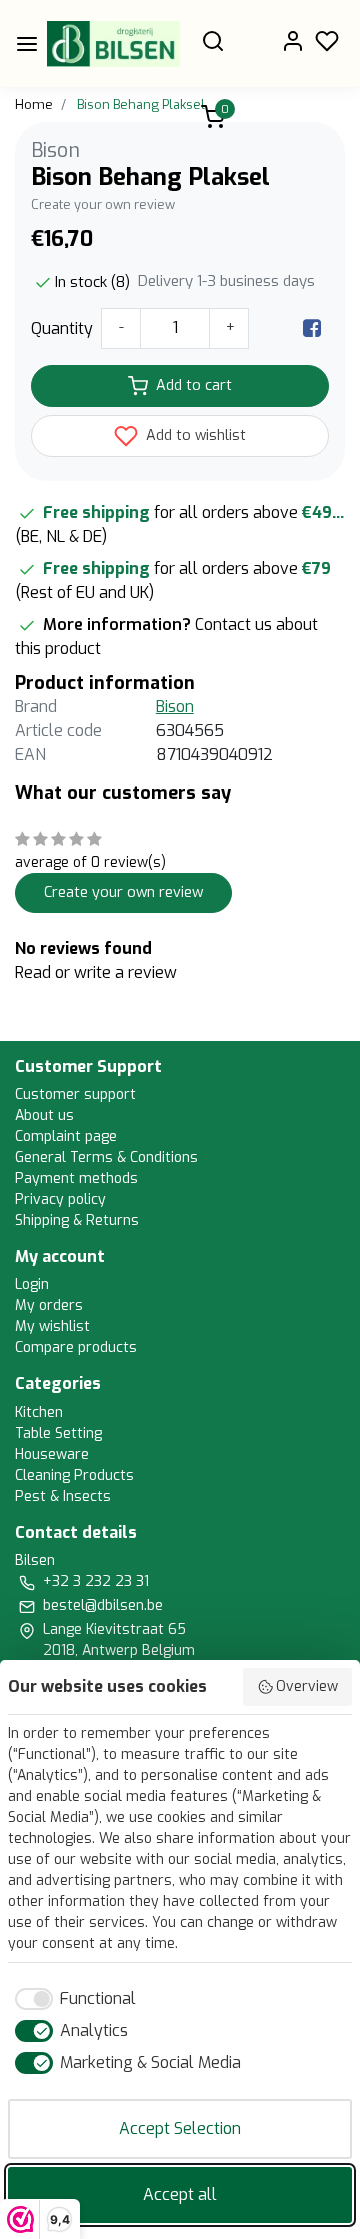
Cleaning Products (74, 1475)
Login (32, 1284)
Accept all (180, 2194)
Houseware (52, 1454)
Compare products (76, 1347)
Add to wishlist (194, 435)
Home (34, 104)
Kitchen (39, 1412)
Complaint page (66, 1136)
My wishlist (52, 1326)
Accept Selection (180, 2128)
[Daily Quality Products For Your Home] (113, 44)
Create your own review (103, 204)
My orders (49, 1305)
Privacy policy (60, 1199)
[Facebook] (312, 328)
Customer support (75, 1094)
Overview (307, 1686)
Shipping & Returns (77, 1220)
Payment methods (76, 1178)
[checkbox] (72, 1999)
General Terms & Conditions (106, 1157)
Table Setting (58, 1433)
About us (44, 1115)
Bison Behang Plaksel (141, 104)
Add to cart (194, 385)
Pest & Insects (63, 1496)
